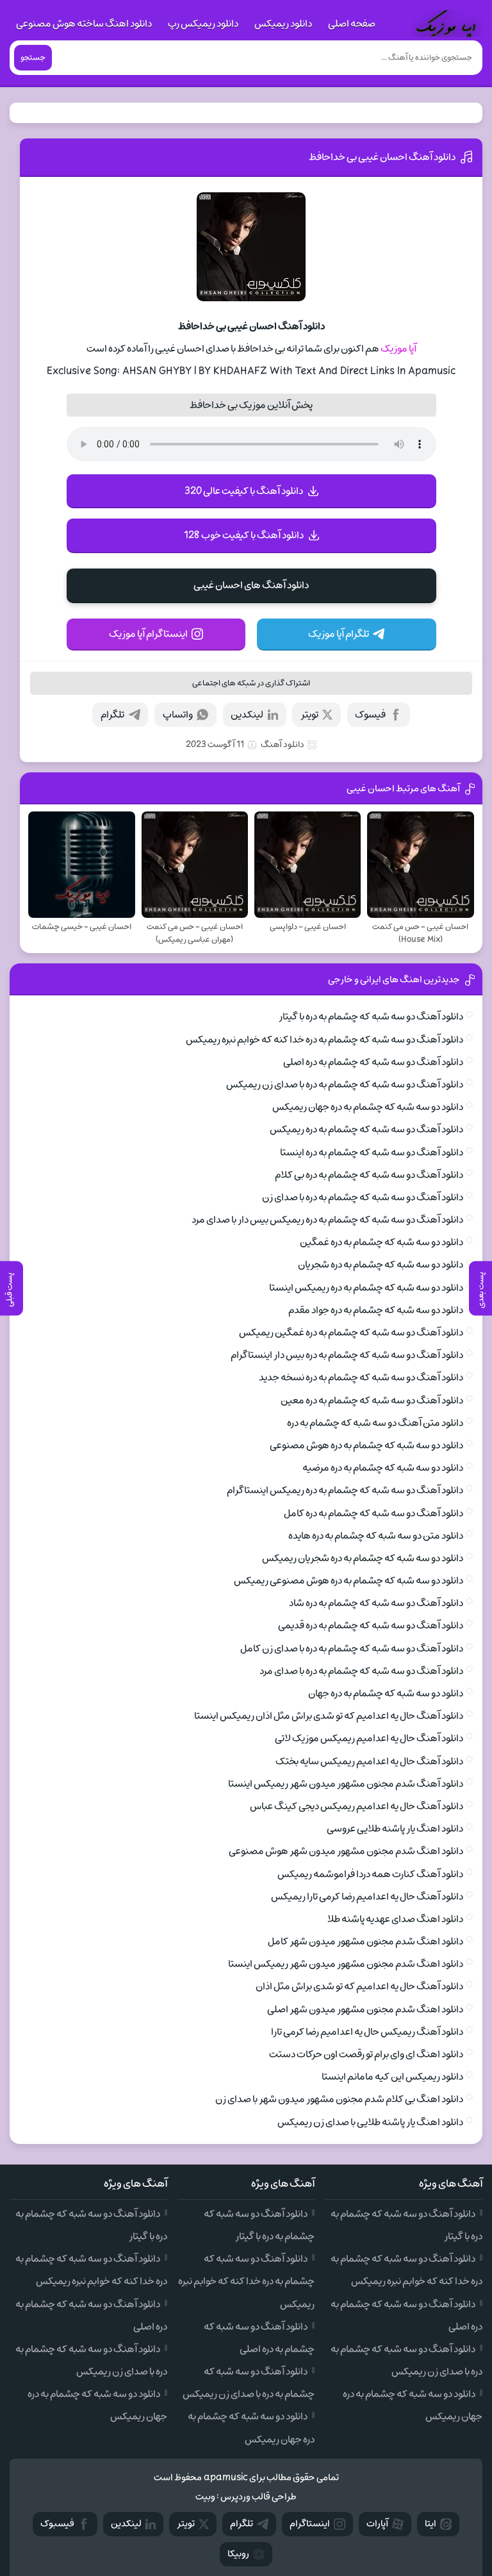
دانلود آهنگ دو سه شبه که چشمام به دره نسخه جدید (361, 1377)
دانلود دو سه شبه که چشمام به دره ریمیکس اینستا (366, 1288)
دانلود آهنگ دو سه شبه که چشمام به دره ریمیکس (366, 1129)
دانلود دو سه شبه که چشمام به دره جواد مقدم (376, 1310)
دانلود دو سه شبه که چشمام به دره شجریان (381, 1265)
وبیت (205, 2497)
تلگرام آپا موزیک (339, 634)
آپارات (377, 2524)
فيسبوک (57, 2524)
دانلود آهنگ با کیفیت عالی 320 (244, 491)
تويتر (186, 2524)
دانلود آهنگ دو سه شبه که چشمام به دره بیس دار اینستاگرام (347, 1355)
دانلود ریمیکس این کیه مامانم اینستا (392, 2077)
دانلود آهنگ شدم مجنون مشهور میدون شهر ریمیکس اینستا (346, 1784)
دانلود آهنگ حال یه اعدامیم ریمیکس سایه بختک (369, 1761)
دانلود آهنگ (283, 744)
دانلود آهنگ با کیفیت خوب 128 (244, 535)
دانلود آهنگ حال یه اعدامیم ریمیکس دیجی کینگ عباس (357, 1806)
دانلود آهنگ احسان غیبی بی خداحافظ (382, 157)
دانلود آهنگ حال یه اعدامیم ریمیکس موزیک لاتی (369, 1738)
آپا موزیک (398, 349)
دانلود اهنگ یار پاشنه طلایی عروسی (395, 1829)
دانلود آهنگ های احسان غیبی (251, 585)
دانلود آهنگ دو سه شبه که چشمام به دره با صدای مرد (361, 1671)
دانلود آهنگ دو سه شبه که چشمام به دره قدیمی (371, 1625)
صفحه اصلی (352, 24)
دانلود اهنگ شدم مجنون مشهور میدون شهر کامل (365, 1941)
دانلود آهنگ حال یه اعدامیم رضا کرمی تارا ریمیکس (367, 1897)
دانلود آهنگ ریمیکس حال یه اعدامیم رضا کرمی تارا (367, 2032)
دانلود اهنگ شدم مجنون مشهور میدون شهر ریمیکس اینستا (346, 1964)
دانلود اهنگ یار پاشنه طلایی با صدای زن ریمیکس (370, 2122)
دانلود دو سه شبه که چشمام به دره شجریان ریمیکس (363, 1558)
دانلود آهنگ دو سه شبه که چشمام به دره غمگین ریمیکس (351, 1333)
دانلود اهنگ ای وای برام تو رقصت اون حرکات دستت (366, 2054)
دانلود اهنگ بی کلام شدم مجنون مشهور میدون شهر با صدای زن (339, 2099)
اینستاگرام (310, 2524)
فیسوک (370, 715)
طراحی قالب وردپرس (258, 2497)
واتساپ (178, 715)
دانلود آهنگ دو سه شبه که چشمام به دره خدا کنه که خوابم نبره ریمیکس (324, 1040)
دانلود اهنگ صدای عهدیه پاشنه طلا (395, 1919)
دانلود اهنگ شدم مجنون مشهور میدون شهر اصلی (365, 2009)
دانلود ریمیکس (283, 24)
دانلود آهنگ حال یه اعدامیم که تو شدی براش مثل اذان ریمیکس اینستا (329, 1716)
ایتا (430, 2524)
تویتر (309, 715)
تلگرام (112, 715)
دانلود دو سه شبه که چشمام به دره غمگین (381, 1242)
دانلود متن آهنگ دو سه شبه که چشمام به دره (375, 1423)
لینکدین (247, 715)
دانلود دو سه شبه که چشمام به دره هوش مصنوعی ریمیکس (348, 1581)
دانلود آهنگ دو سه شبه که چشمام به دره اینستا (372, 1152)
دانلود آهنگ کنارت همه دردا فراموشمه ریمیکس (370, 1874)
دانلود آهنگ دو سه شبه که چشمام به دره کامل (373, 1513)
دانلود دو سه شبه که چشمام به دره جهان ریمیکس (368, 1107)
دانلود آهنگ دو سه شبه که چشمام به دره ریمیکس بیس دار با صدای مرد (327, 1220)
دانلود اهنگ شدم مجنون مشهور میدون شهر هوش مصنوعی (346, 1851)
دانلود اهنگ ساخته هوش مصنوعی (84, 24)
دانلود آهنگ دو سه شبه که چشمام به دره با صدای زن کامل (352, 1649)
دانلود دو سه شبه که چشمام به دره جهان (386, 1693)
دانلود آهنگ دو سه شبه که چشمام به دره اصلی (373, 1062)
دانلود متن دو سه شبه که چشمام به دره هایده (376, 1536)
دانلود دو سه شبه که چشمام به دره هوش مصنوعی (366, 1445)
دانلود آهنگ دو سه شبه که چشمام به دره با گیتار (371, 1017)
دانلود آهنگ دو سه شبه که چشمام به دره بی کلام (369, 1175)
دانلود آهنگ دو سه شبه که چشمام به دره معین (372, 1400)
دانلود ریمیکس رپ (203, 24)
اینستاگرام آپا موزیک (148, 634)
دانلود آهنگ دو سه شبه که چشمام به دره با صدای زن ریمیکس (345, 1084)
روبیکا (238, 2554)
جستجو (33, 58)
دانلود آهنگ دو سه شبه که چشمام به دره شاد (376, 1603)
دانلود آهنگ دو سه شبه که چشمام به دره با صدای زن (363, 1197)
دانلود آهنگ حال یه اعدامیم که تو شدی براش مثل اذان (359, 1986)
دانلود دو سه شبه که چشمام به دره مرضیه (383, 1468)
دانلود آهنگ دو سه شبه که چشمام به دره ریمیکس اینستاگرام (345, 1490)
